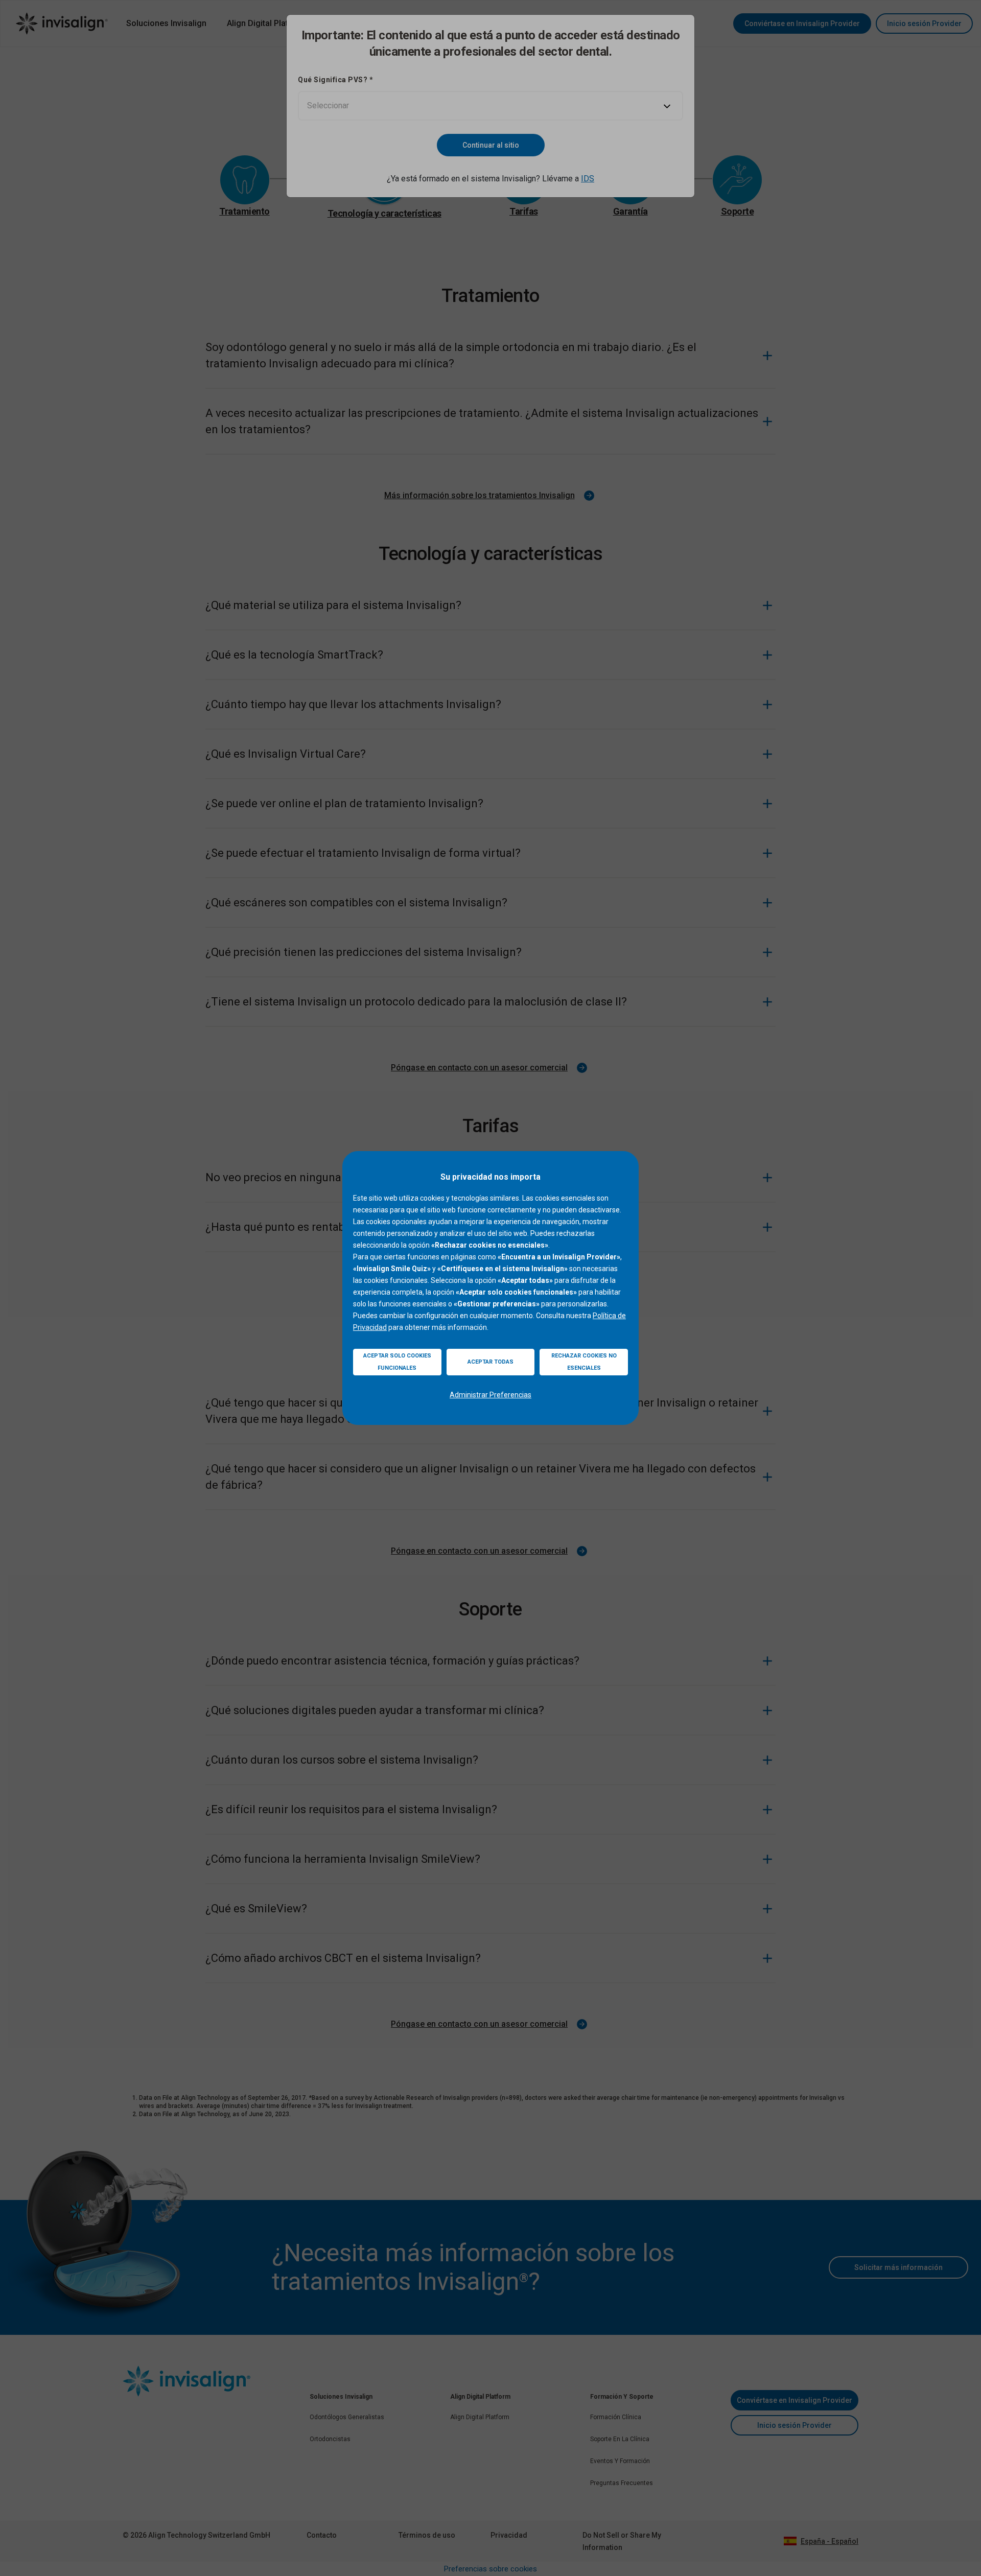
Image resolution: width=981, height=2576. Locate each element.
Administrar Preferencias (491, 1395)
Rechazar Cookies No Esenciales (584, 1362)
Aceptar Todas (491, 1362)
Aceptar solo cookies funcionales (397, 1362)
